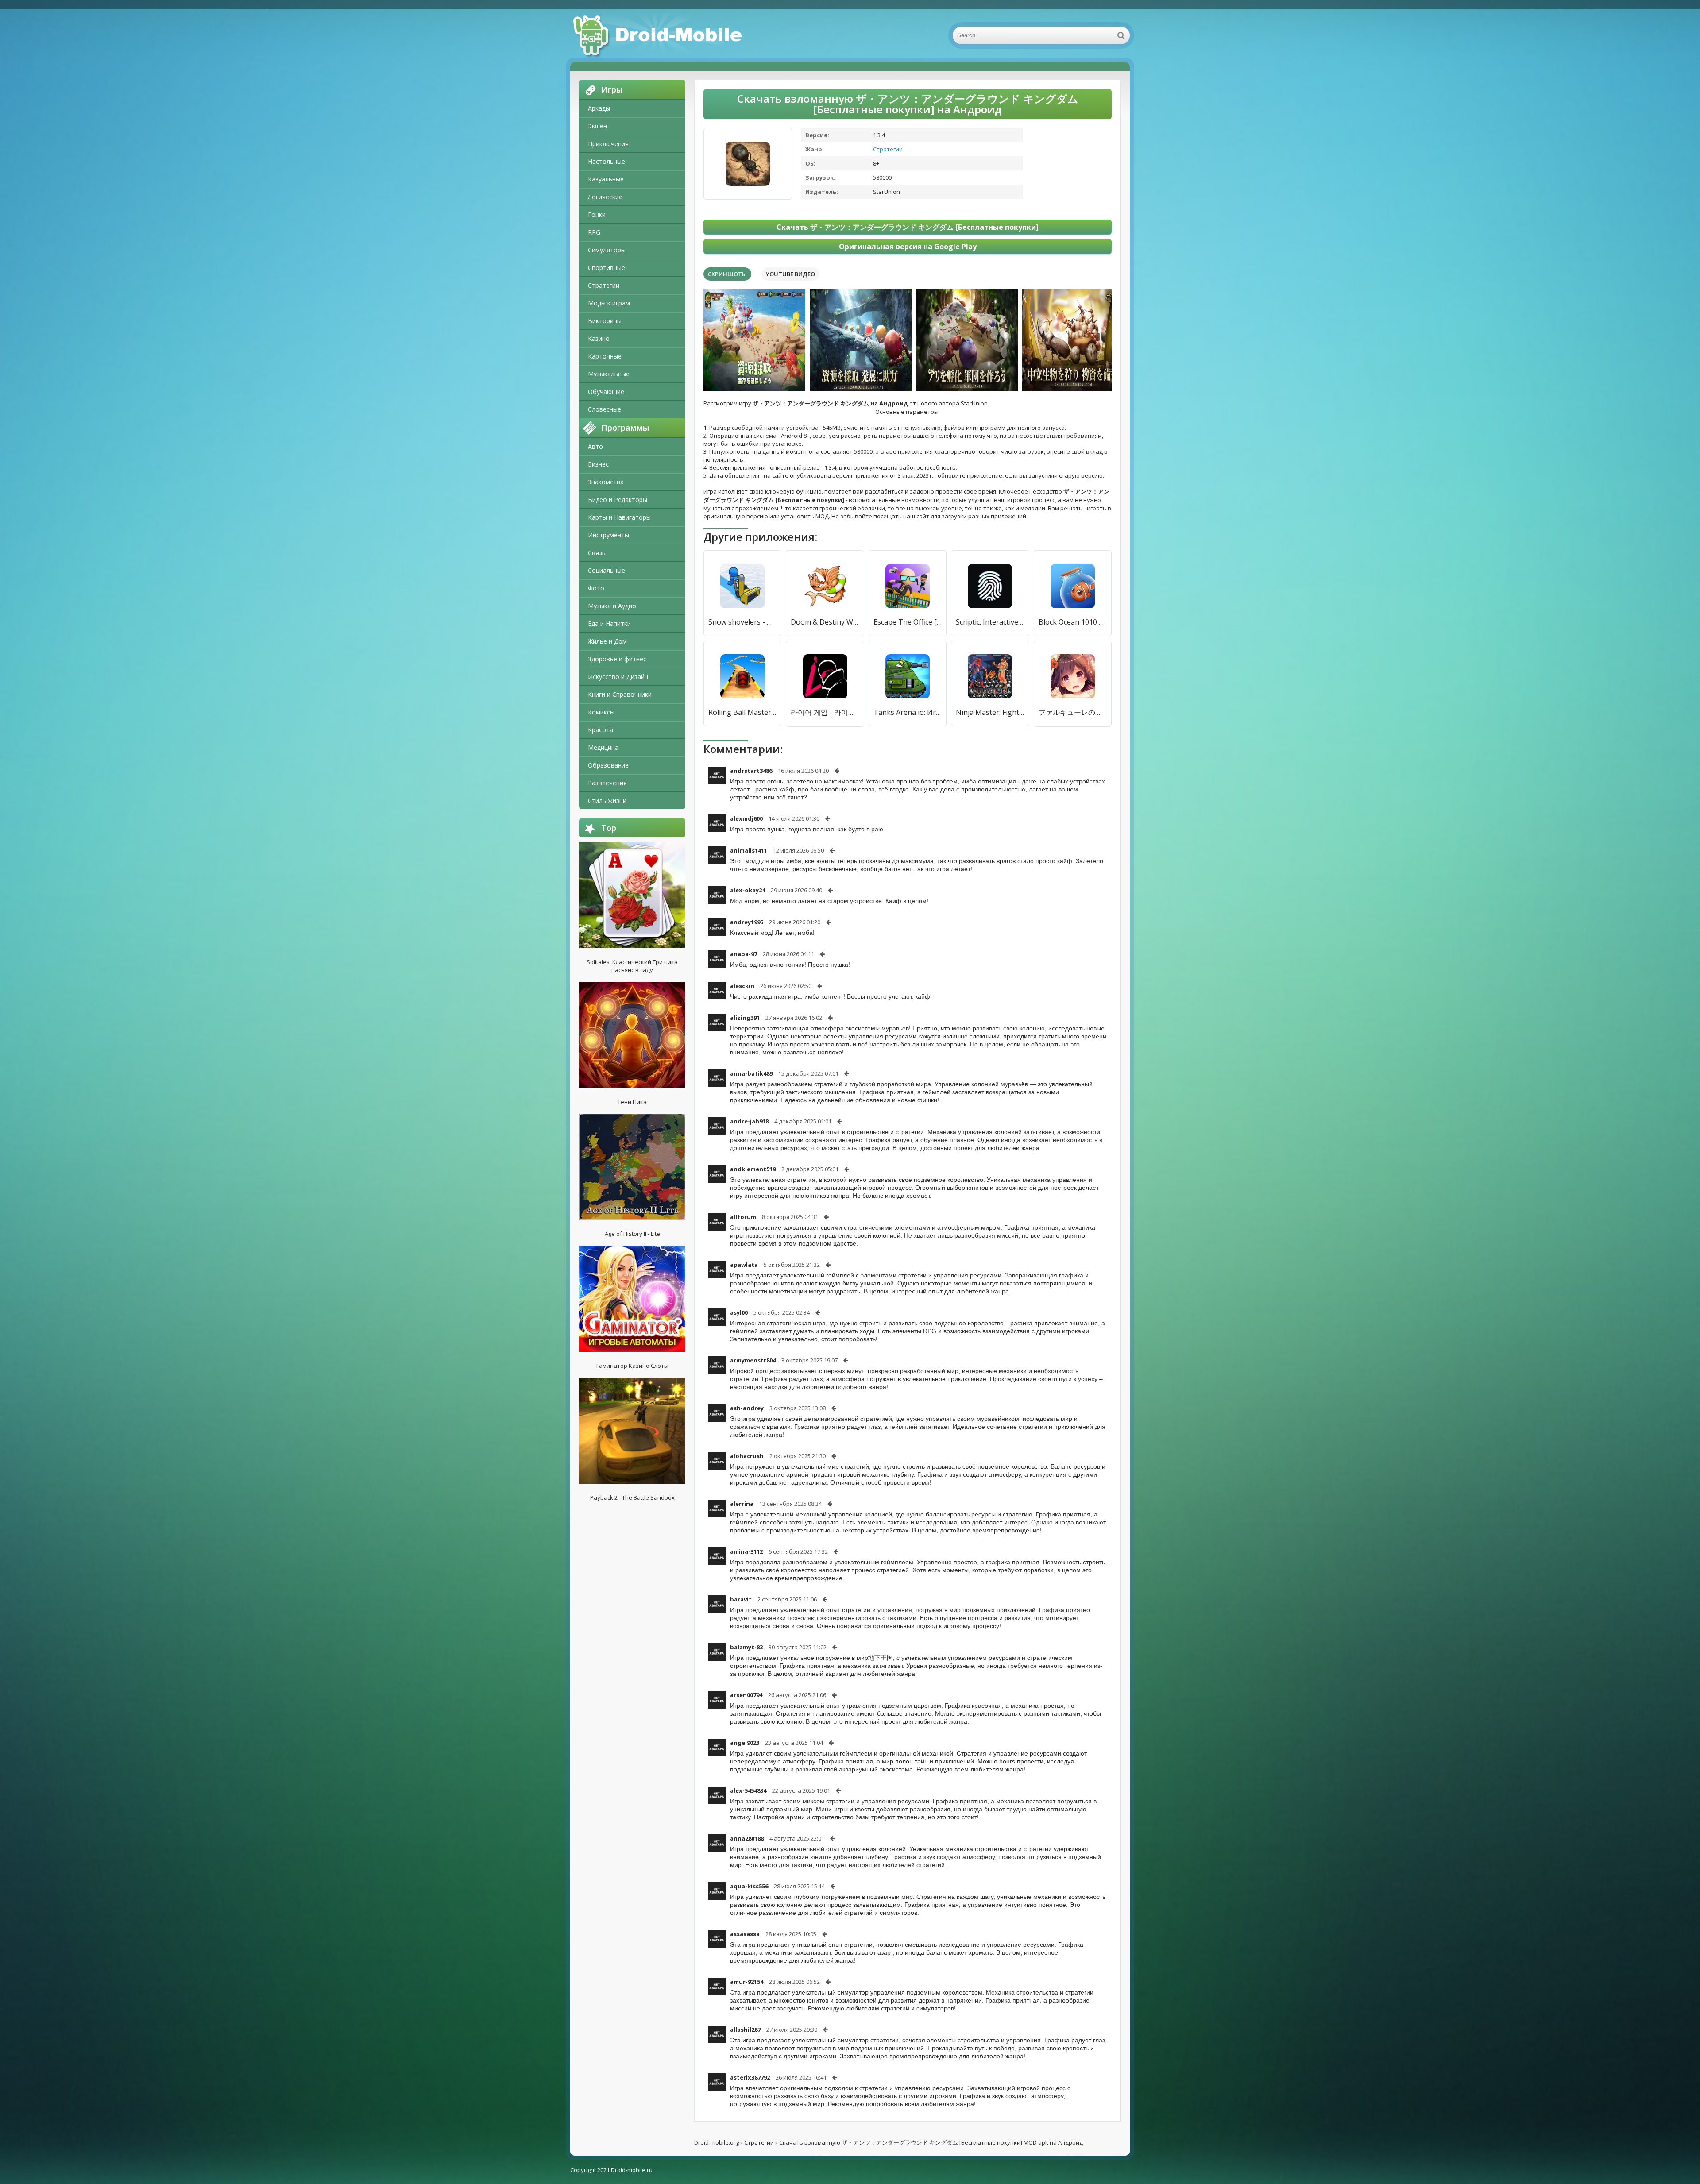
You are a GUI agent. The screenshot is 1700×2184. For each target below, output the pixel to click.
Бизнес (598, 464)
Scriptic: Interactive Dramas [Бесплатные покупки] (990, 622)
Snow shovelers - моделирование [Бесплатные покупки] (742, 622)
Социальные (607, 570)
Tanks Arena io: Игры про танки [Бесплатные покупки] (908, 712)
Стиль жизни (607, 801)
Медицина (603, 747)
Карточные (605, 356)
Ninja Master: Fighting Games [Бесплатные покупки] (990, 712)
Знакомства (606, 482)
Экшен (597, 126)
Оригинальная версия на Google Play (908, 247)
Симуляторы (607, 250)
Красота (601, 730)
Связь (597, 553)
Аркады (599, 108)
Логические (605, 197)
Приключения (608, 144)
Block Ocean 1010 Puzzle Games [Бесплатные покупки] (1073, 622)
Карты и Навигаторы (619, 517)
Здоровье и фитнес (617, 659)
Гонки (597, 214)
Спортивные (607, 268)
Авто (595, 446)
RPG (594, 232)
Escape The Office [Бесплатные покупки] (908, 622)
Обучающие (606, 392)
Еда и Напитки (609, 623)
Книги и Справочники (620, 694)
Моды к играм (609, 303)
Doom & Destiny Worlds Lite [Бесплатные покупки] (825, 622)
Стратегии (604, 285)
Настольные (607, 161)
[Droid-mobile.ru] (659, 35)
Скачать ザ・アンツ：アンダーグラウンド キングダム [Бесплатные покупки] (908, 227)
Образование (608, 765)
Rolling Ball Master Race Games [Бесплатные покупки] (742, 712)
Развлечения (607, 783)
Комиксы (601, 712)
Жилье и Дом (607, 641)
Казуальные (606, 179)
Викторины (605, 321)
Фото (596, 588)
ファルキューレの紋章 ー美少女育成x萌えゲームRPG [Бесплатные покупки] (1073, 712)
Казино (599, 338)
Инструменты (609, 535)
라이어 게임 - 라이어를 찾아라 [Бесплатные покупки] (825, 712)
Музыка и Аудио (612, 606)
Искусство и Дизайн (618, 677)
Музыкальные (609, 374)
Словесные (605, 409)
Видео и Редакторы (618, 500)
